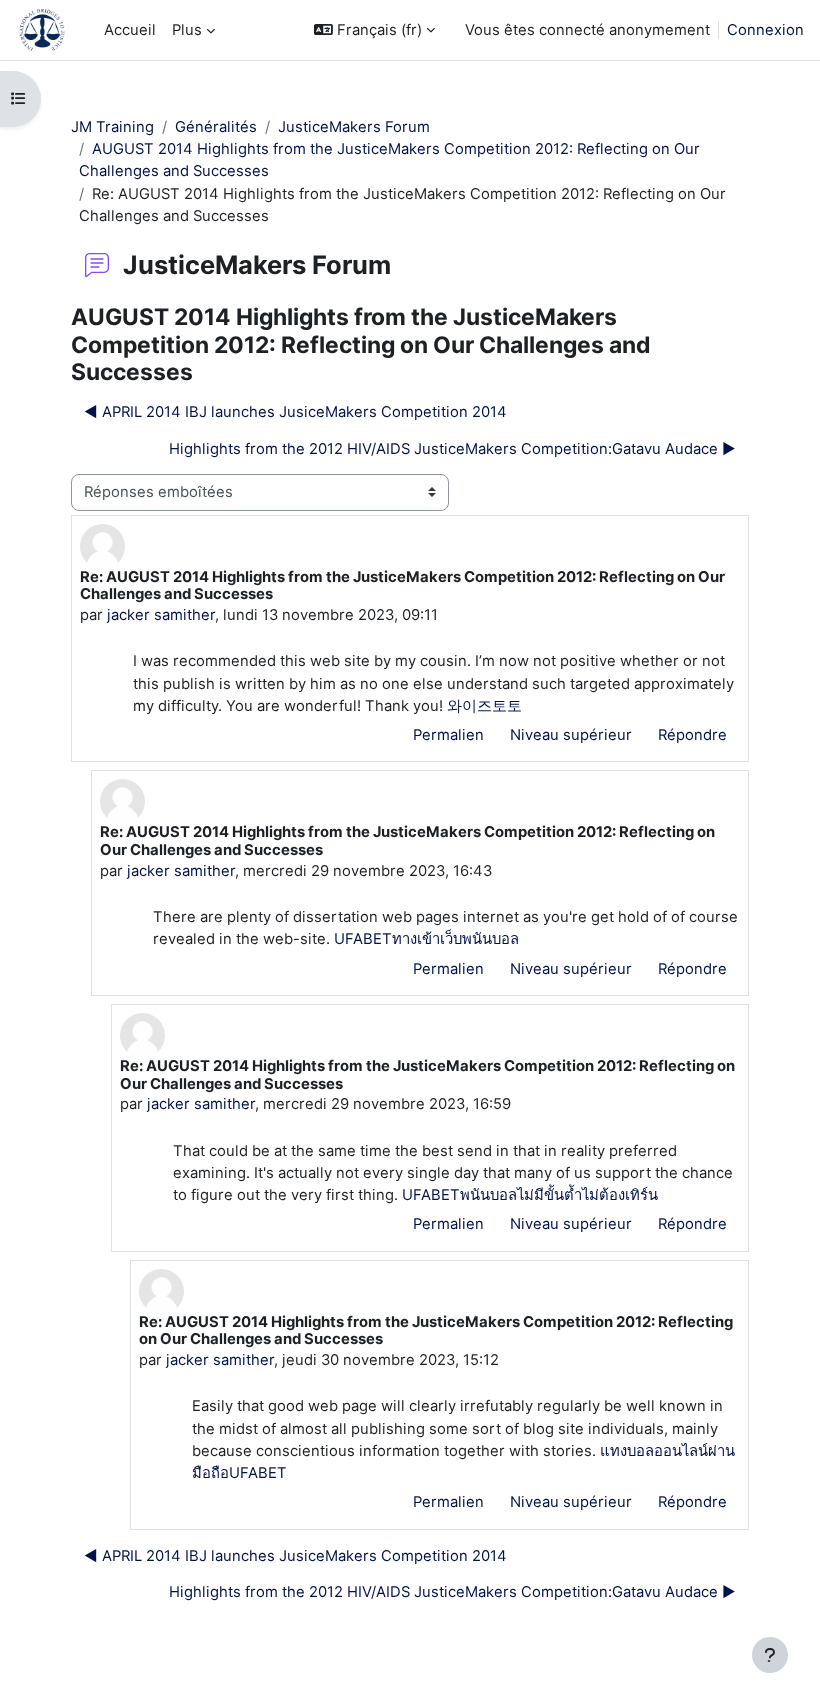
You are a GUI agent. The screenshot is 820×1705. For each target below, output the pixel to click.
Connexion (765, 30)
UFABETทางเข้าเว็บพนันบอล (426, 939)
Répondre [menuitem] (692, 735)
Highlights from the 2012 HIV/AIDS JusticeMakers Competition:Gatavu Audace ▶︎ (452, 449)
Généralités (216, 127)
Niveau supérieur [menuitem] (571, 735)
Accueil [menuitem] (130, 30)
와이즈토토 (484, 706)
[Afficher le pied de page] (770, 1655)
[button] (374, 30)
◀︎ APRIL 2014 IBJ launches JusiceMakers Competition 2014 (295, 412)
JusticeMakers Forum (354, 127)
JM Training (112, 127)
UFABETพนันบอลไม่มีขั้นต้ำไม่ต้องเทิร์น (530, 1195)
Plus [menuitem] (187, 30)
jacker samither (161, 615)
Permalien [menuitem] (448, 735)
